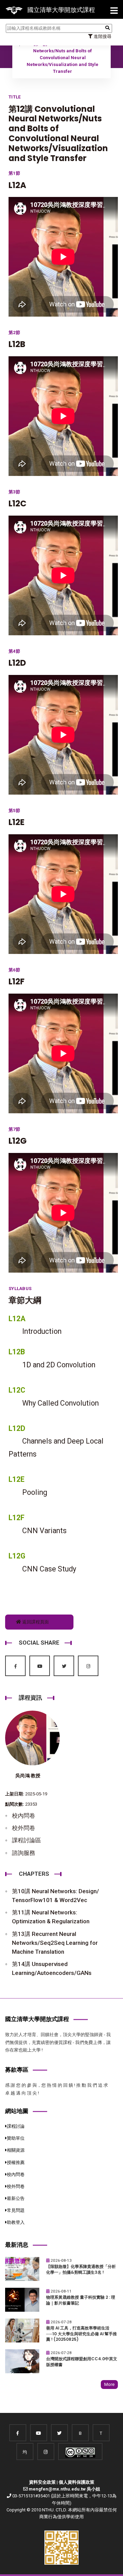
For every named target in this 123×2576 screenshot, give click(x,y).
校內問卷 (24, 1816)
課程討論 (16, 2126)
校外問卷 (24, 1828)
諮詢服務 (24, 1853)
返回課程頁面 (35, 1622)
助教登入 (16, 2222)
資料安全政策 (42, 2482)
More (109, 2384)
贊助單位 (16, 2138)
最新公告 (16, 2198)
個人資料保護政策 (77, 2482)
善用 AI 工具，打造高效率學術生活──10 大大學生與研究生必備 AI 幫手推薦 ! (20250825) (81, 2334)
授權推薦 (16, 2162)
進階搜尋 (102, 36)
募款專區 (17, 2070)
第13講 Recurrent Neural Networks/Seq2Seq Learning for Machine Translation (55, 1943)
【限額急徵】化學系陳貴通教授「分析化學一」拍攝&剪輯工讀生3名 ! (81, 2269)
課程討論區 (26, 1840)
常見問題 (16, 2210)
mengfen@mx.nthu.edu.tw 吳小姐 (64, 2489)
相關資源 (16, 2150)
